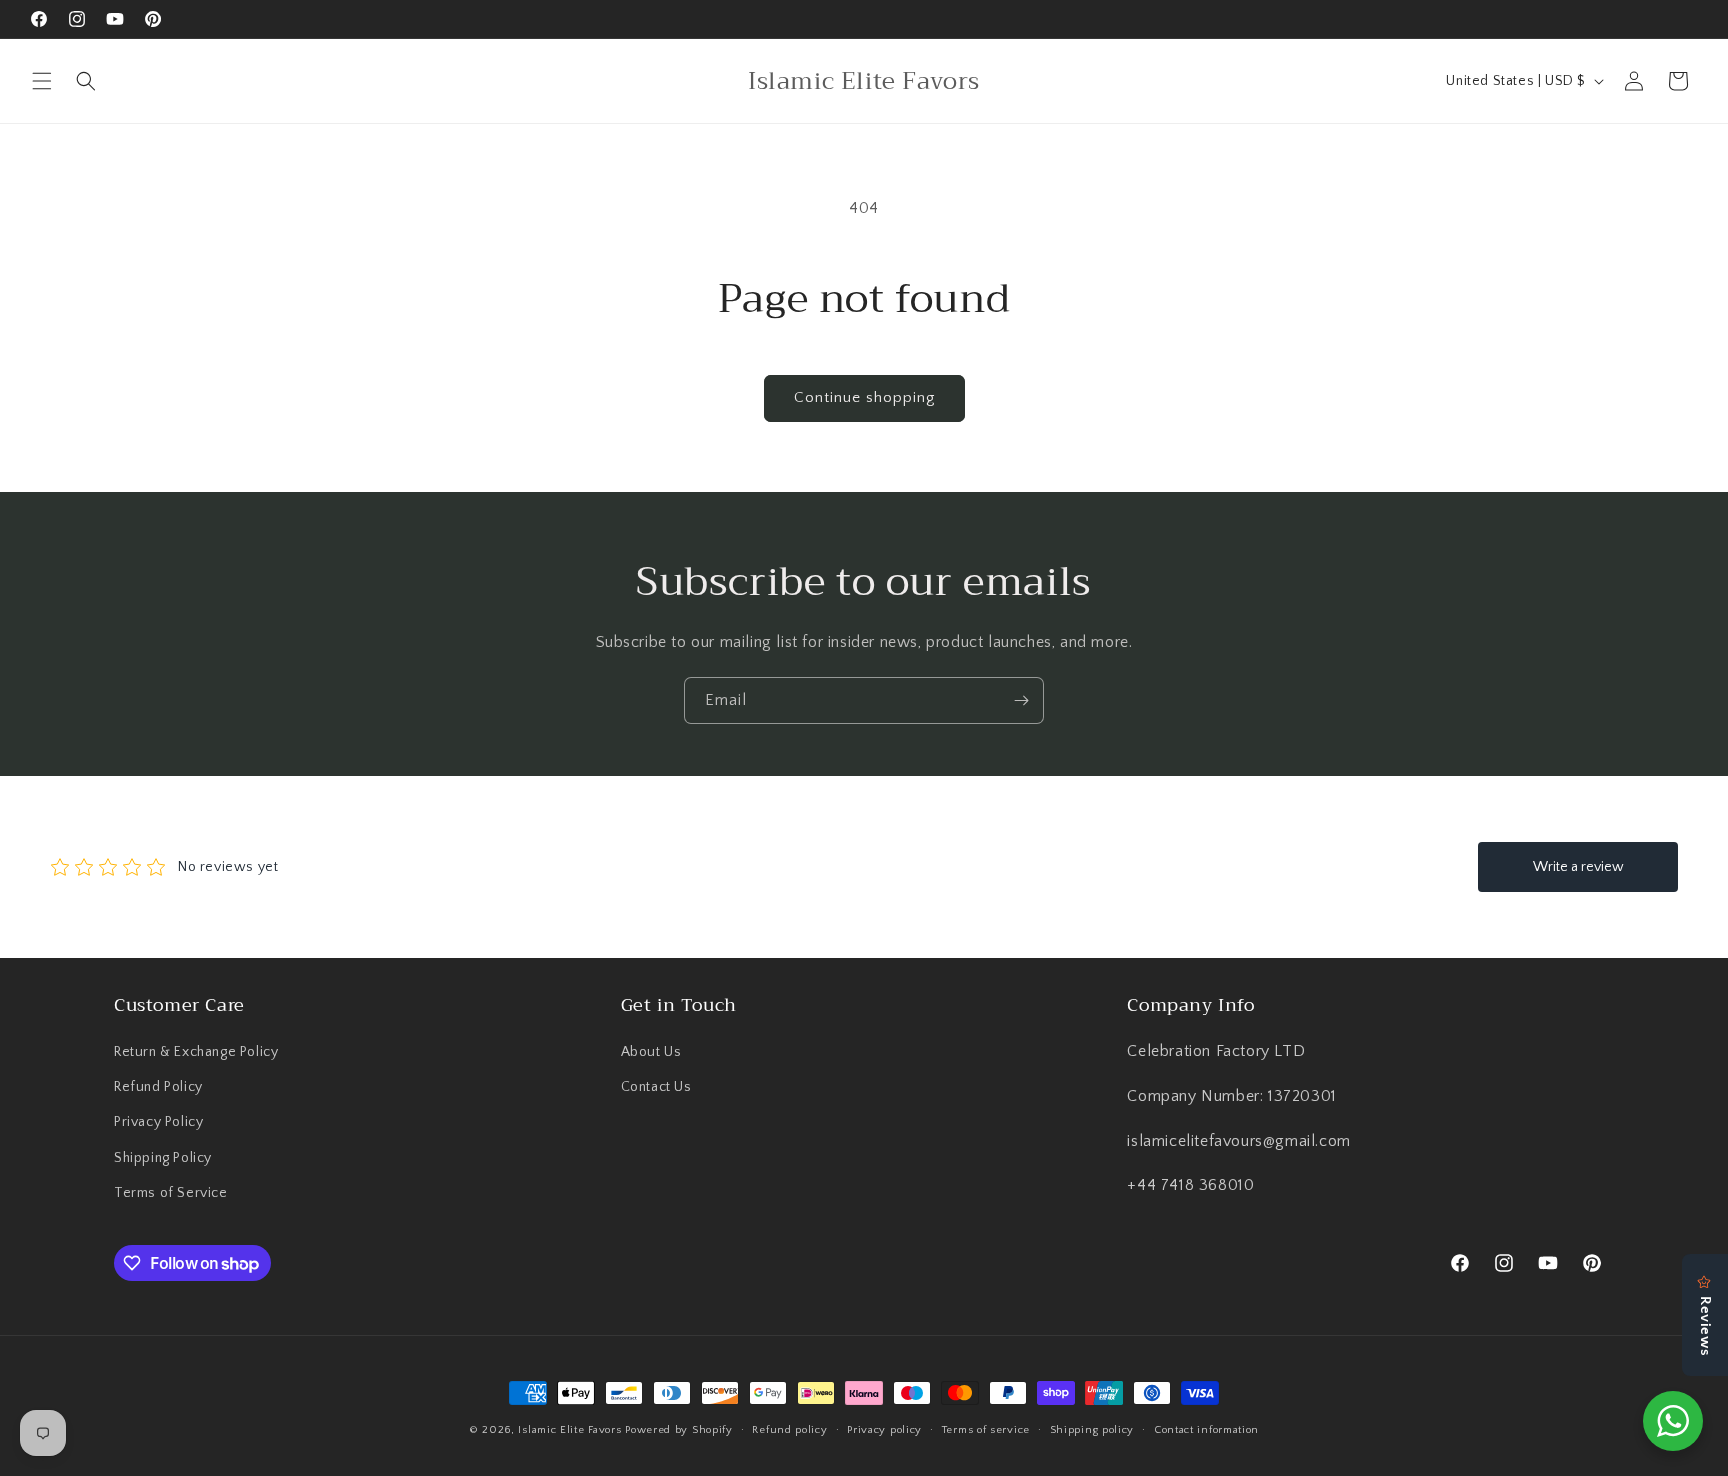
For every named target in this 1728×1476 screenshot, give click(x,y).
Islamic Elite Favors (569, 1430)
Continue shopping (864, 397)
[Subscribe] (1021, 700)
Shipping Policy (163, 1158)
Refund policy (789, 1430)
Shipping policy (1092, 1430)
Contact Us (656, 1087)
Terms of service (986, 1430)
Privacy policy (884, 1430)
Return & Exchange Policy (196, 1052)
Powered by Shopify (679, 1430)
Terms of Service (171, 1193)
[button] (42, 81)
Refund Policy (158, 1087)
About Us (651, 1052)
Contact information (1206, 1430)
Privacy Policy (158, 1122)
